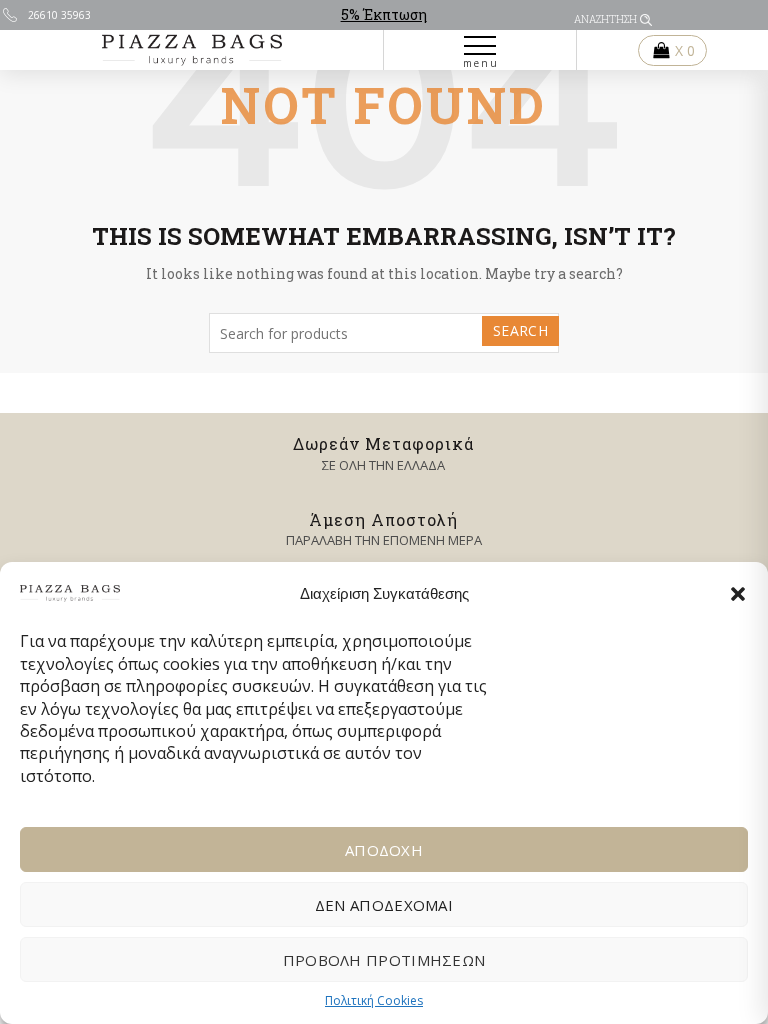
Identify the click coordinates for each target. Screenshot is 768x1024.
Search (520, 330)
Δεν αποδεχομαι (384, 905)
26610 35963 (59, 15)
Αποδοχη (384, 850)
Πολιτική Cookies (374, 1000)
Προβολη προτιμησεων (384, 960)
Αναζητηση (605, 19)
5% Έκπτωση (384, 14)
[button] (738, 594)
